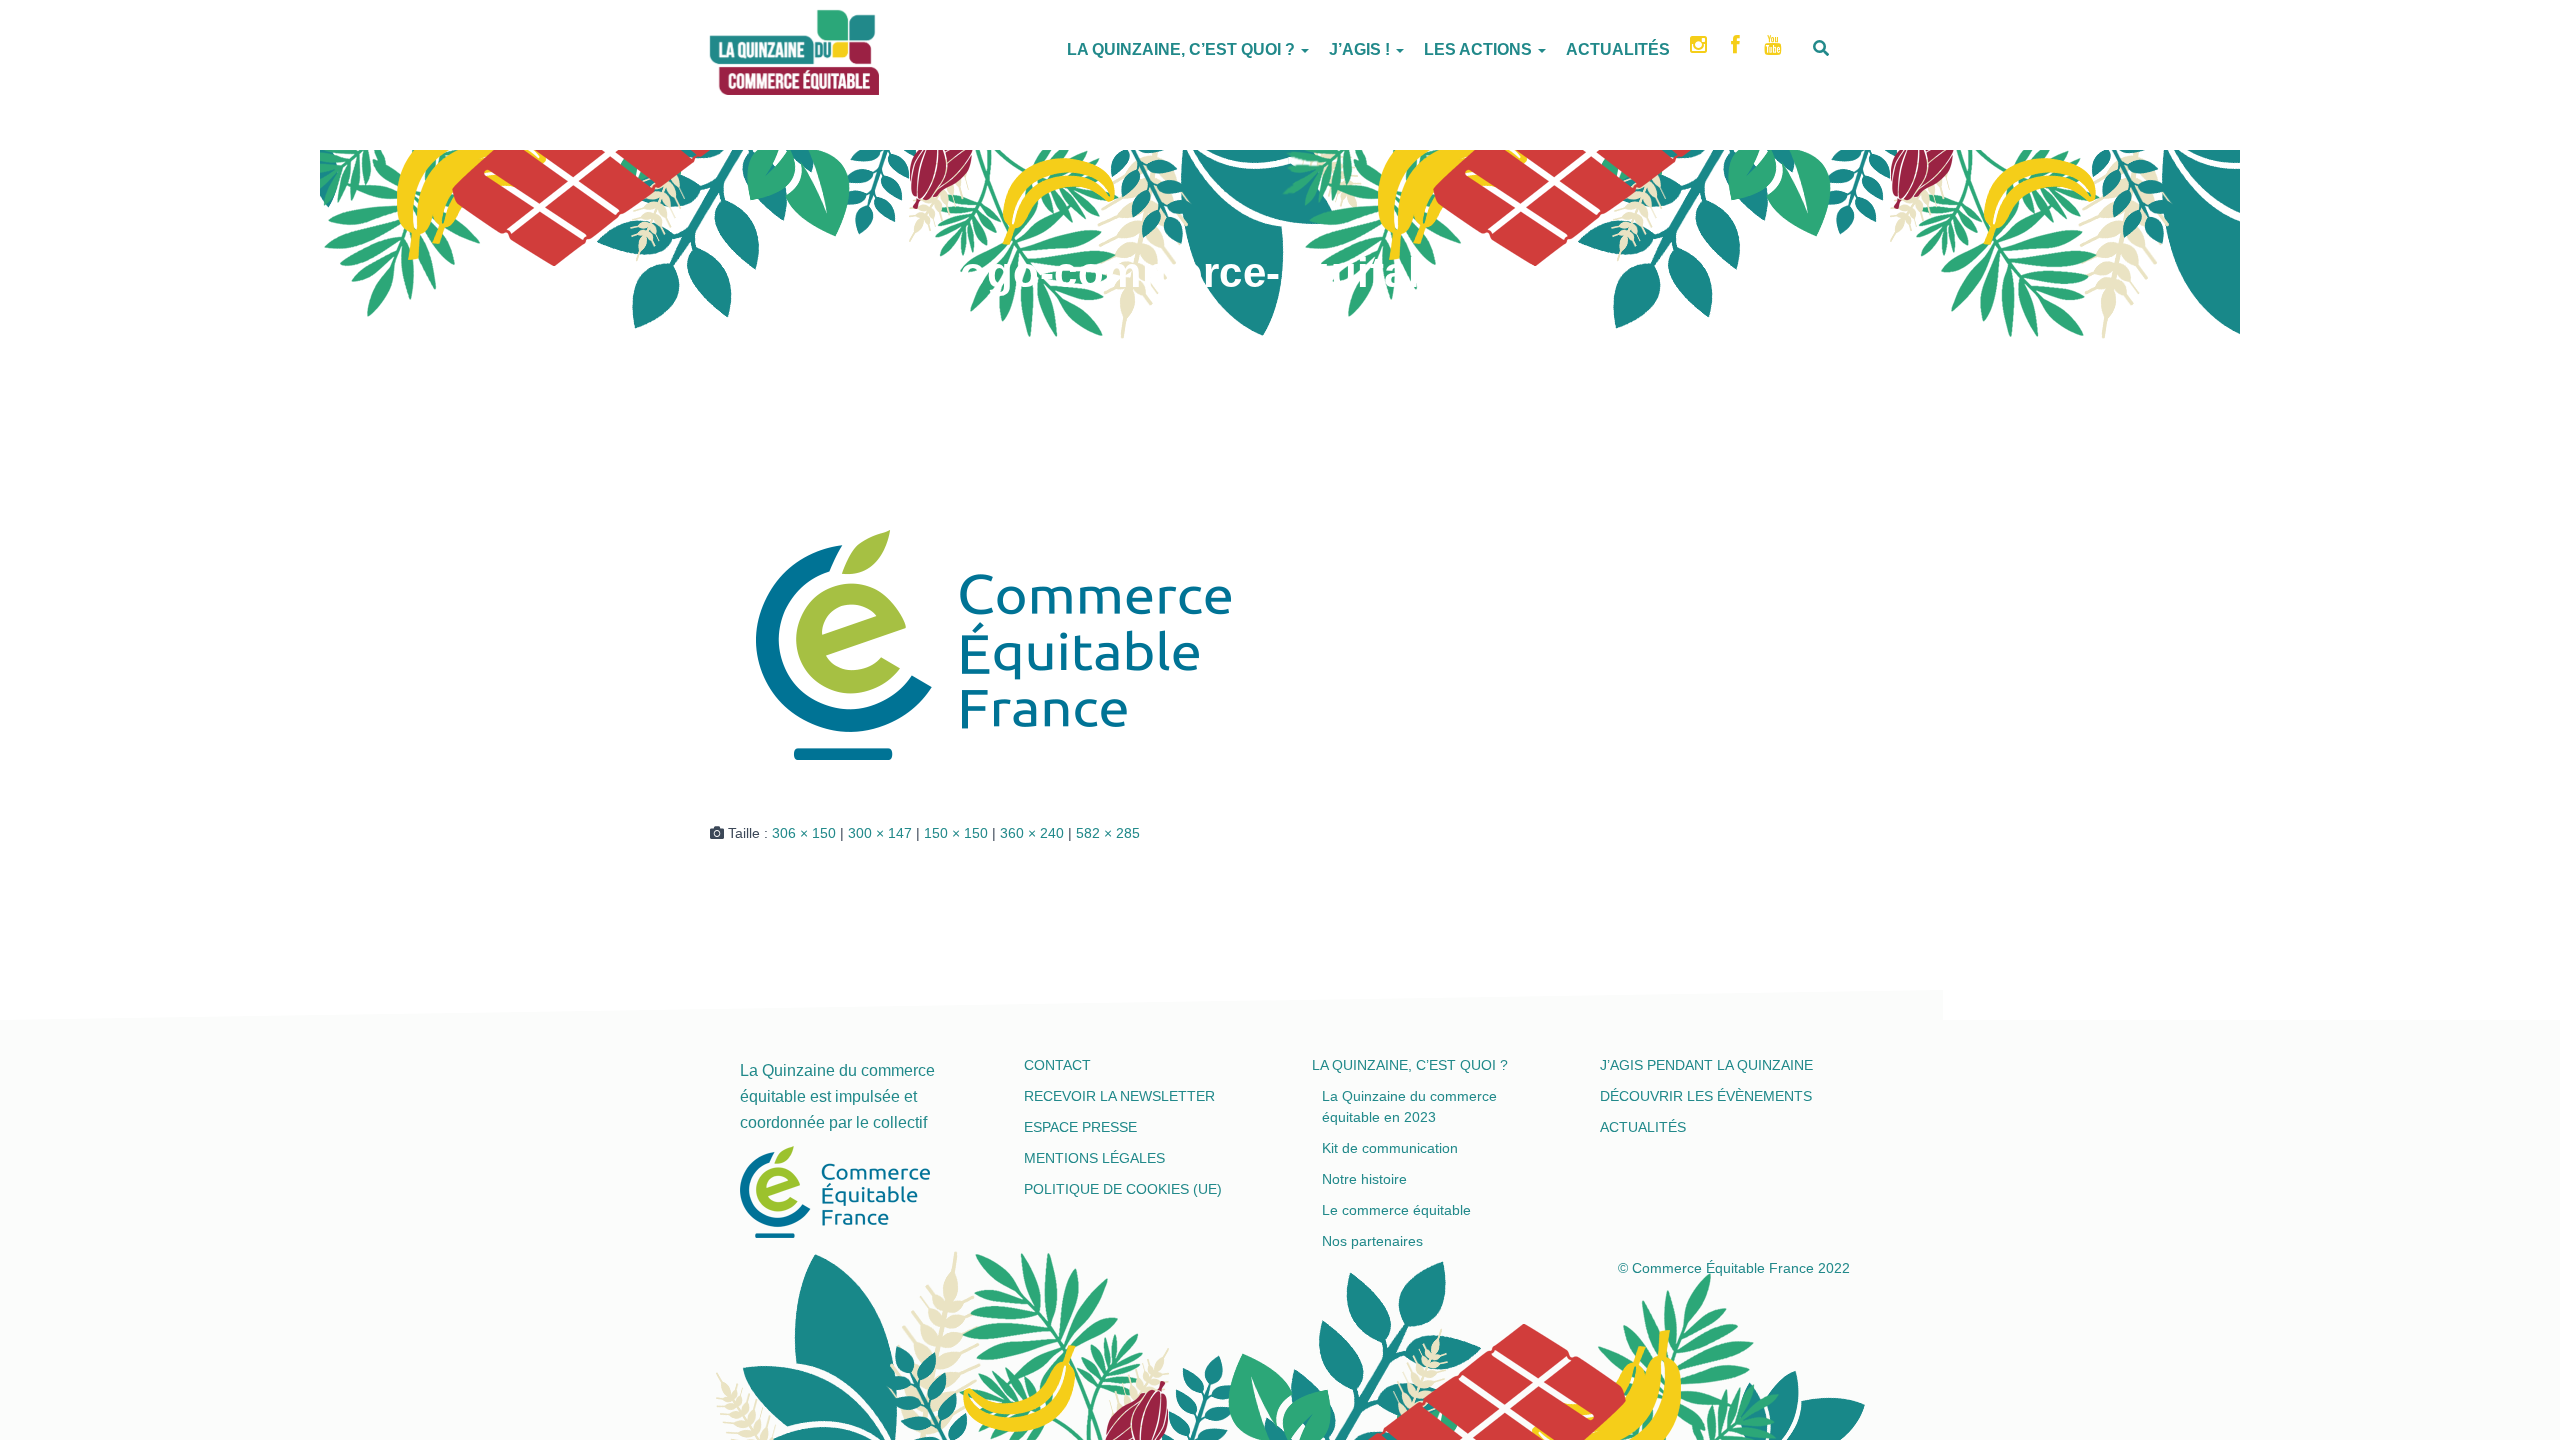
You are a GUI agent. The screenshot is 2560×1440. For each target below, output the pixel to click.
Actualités (1618, 49)
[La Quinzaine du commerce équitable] (710, 45)
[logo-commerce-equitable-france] (1001, 648)
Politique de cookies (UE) (1123, 1189)
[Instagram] (1700, 51)
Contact (1057, 1065)
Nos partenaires (1372, 1241)
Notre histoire (1364, 1179)
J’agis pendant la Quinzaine (1706, 1065)
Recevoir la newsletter (1119, 1096)
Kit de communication (1390, 1148)
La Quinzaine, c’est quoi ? (1183, 49)
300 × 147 (880, 833)
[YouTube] (1774, 51)
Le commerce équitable (1396, 1210)
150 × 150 (956, 833)
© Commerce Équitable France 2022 (1734, 1268)
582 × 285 (1108, 833)
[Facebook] (1737, 51)
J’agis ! (1361, 49)
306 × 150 (804, 833)
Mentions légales (1094, 1158)
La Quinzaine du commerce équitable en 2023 (1409, 1106)
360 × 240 (1032, 833)
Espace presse (1080, 1127)
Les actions (1480, 49)
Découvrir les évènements (1706, 1096)
